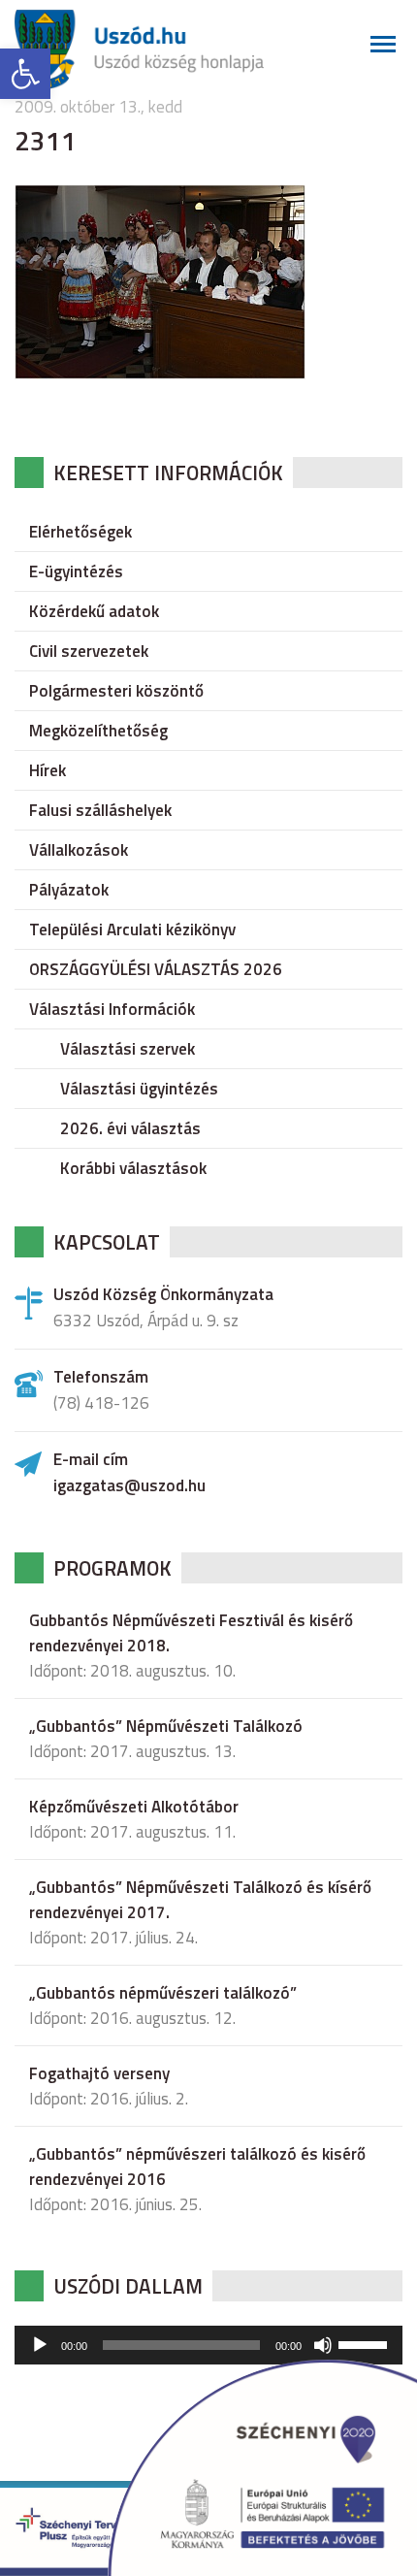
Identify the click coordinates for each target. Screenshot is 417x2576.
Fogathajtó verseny (99, 2073)
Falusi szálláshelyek (100, 810)
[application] (208, 2345)
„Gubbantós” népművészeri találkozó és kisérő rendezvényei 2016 (197, 2167)
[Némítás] (323, 2345)
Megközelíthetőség (98, 731)
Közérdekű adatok (94, 611)
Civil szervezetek (89, 651)
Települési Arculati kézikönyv (132, 929)
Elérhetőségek (80, 532)
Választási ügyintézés (139, 1089)
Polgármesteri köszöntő (116, 691)
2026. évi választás (130, 1128)
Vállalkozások (79, 850)
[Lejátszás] (40, 2345)
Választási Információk (112, 1009)
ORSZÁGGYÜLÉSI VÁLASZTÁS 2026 (156, 969)
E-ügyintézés (76, 571)
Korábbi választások (133, 1168)
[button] (25, 74)
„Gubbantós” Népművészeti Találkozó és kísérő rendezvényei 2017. (200, 1900)
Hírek (48, 770)
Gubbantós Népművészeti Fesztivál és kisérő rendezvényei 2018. (191, 1633)
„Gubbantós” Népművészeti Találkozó (166, 1726)
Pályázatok (69, 890)
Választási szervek (128, 1049)
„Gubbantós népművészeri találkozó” (163, 1993)
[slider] (366, 2343)
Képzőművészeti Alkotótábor (134, 1807)
